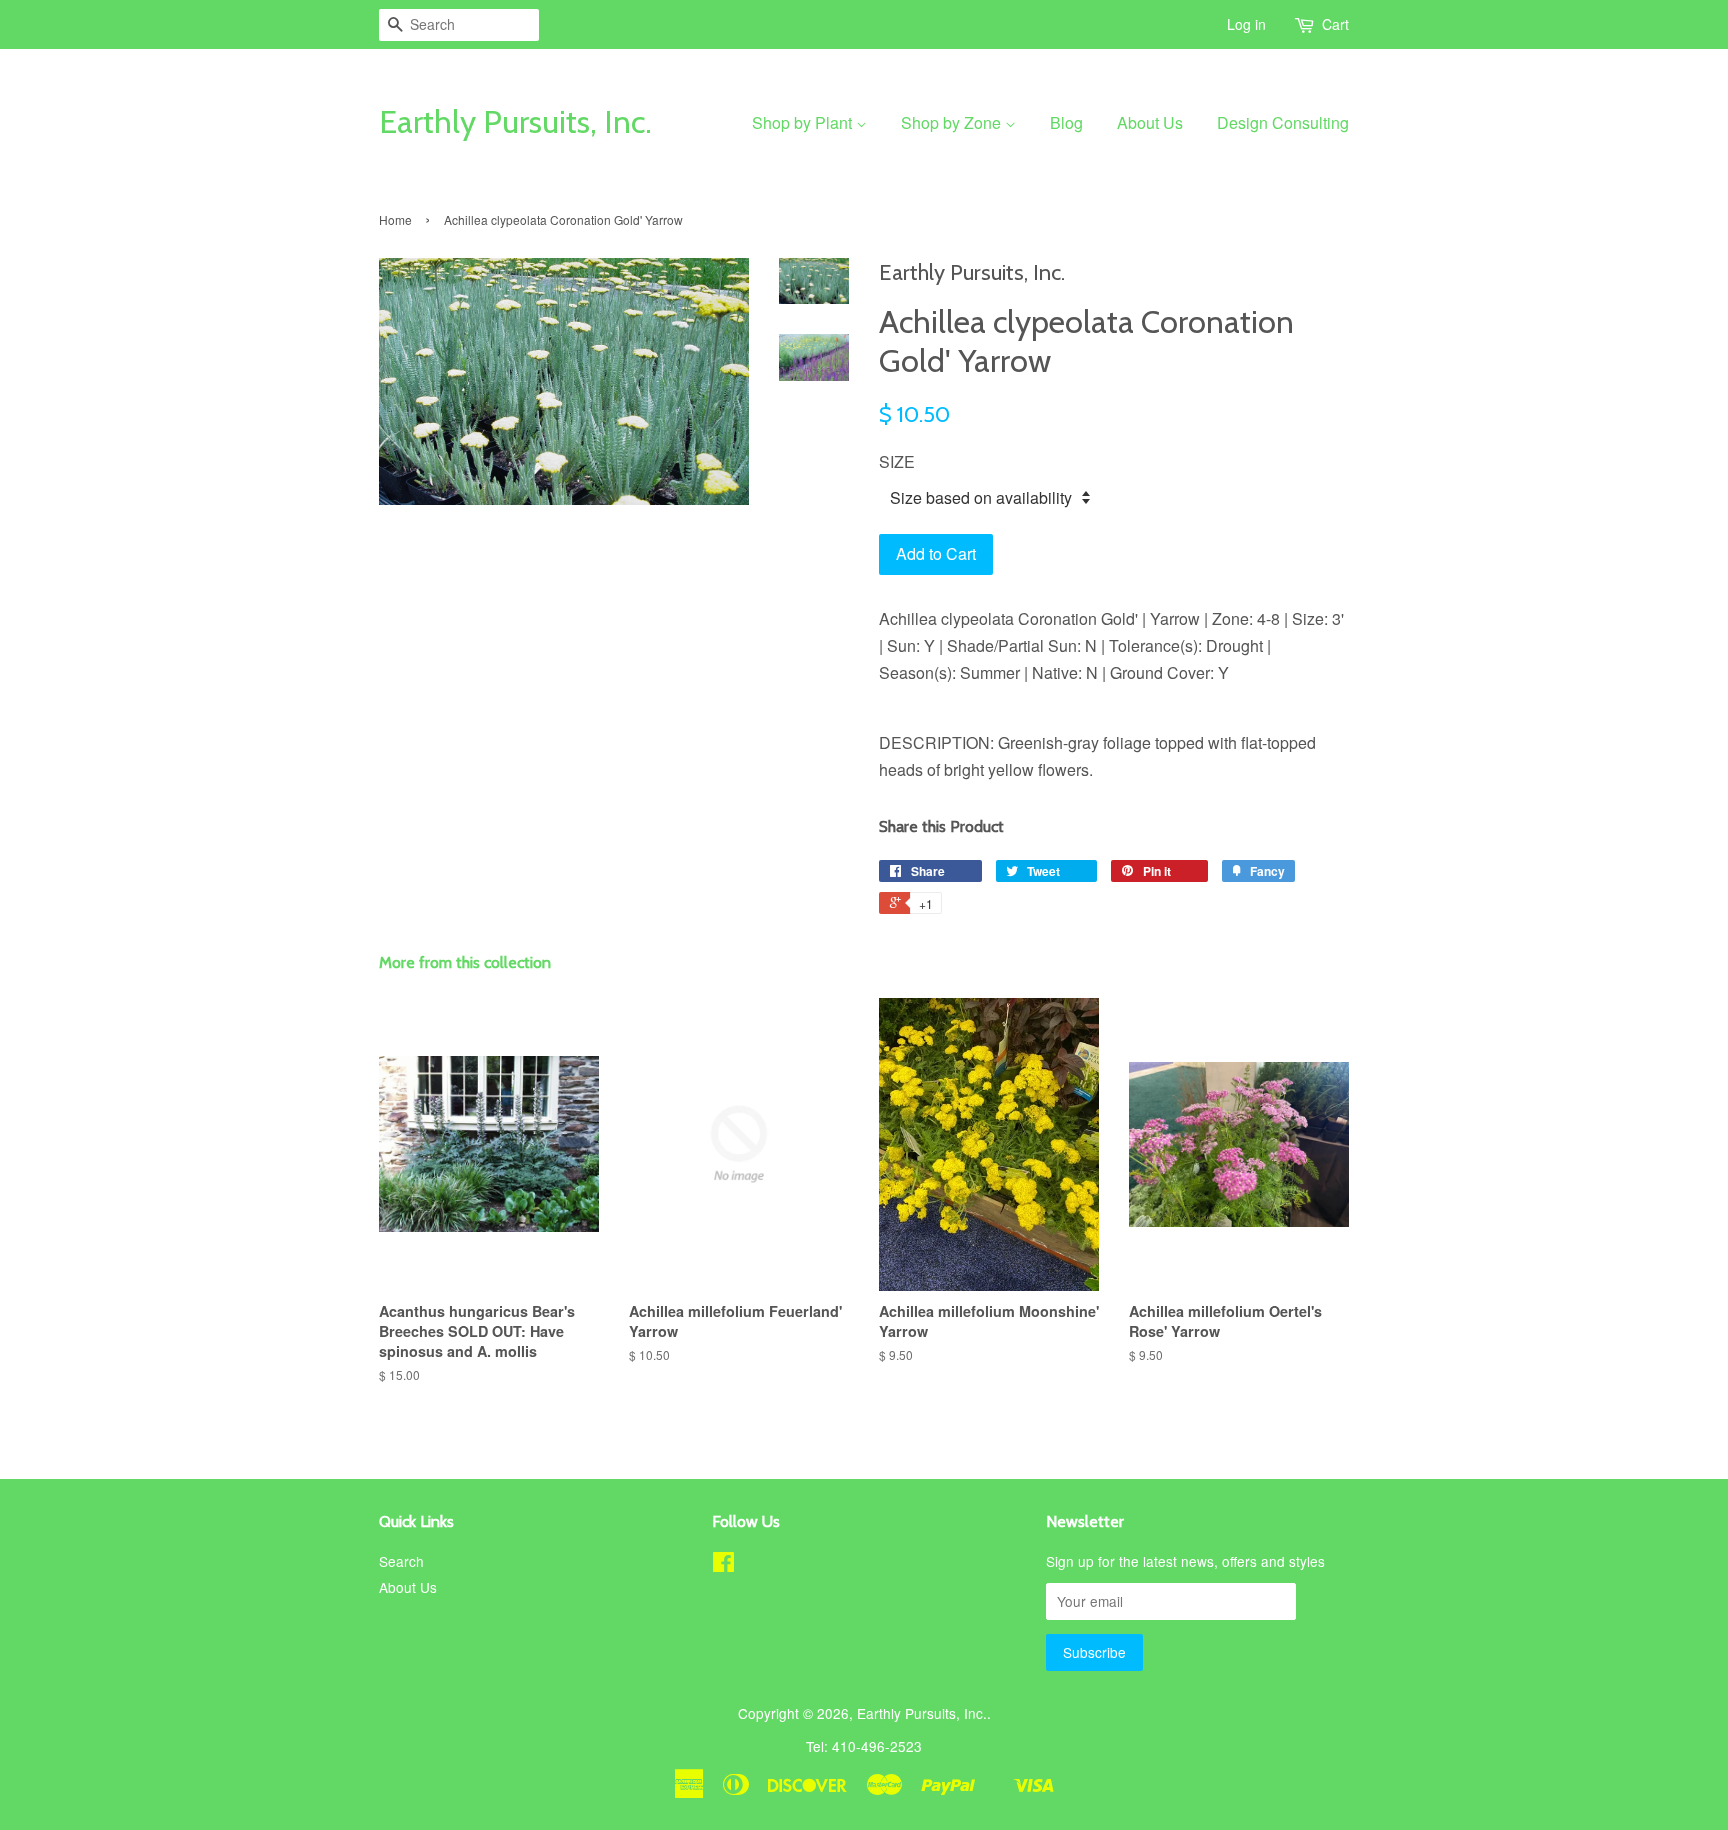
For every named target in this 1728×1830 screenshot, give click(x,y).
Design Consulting (1283, 122)
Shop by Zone (953, 122)
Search (401, 1561)
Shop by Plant (804, 122)
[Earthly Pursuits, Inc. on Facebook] (723, 1565)
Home (395, 219)
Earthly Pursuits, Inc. (515, 122)
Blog (1066, 122)
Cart (1335, 24)
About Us (1150, 122)
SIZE (897, 461)
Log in (1246, 24)
